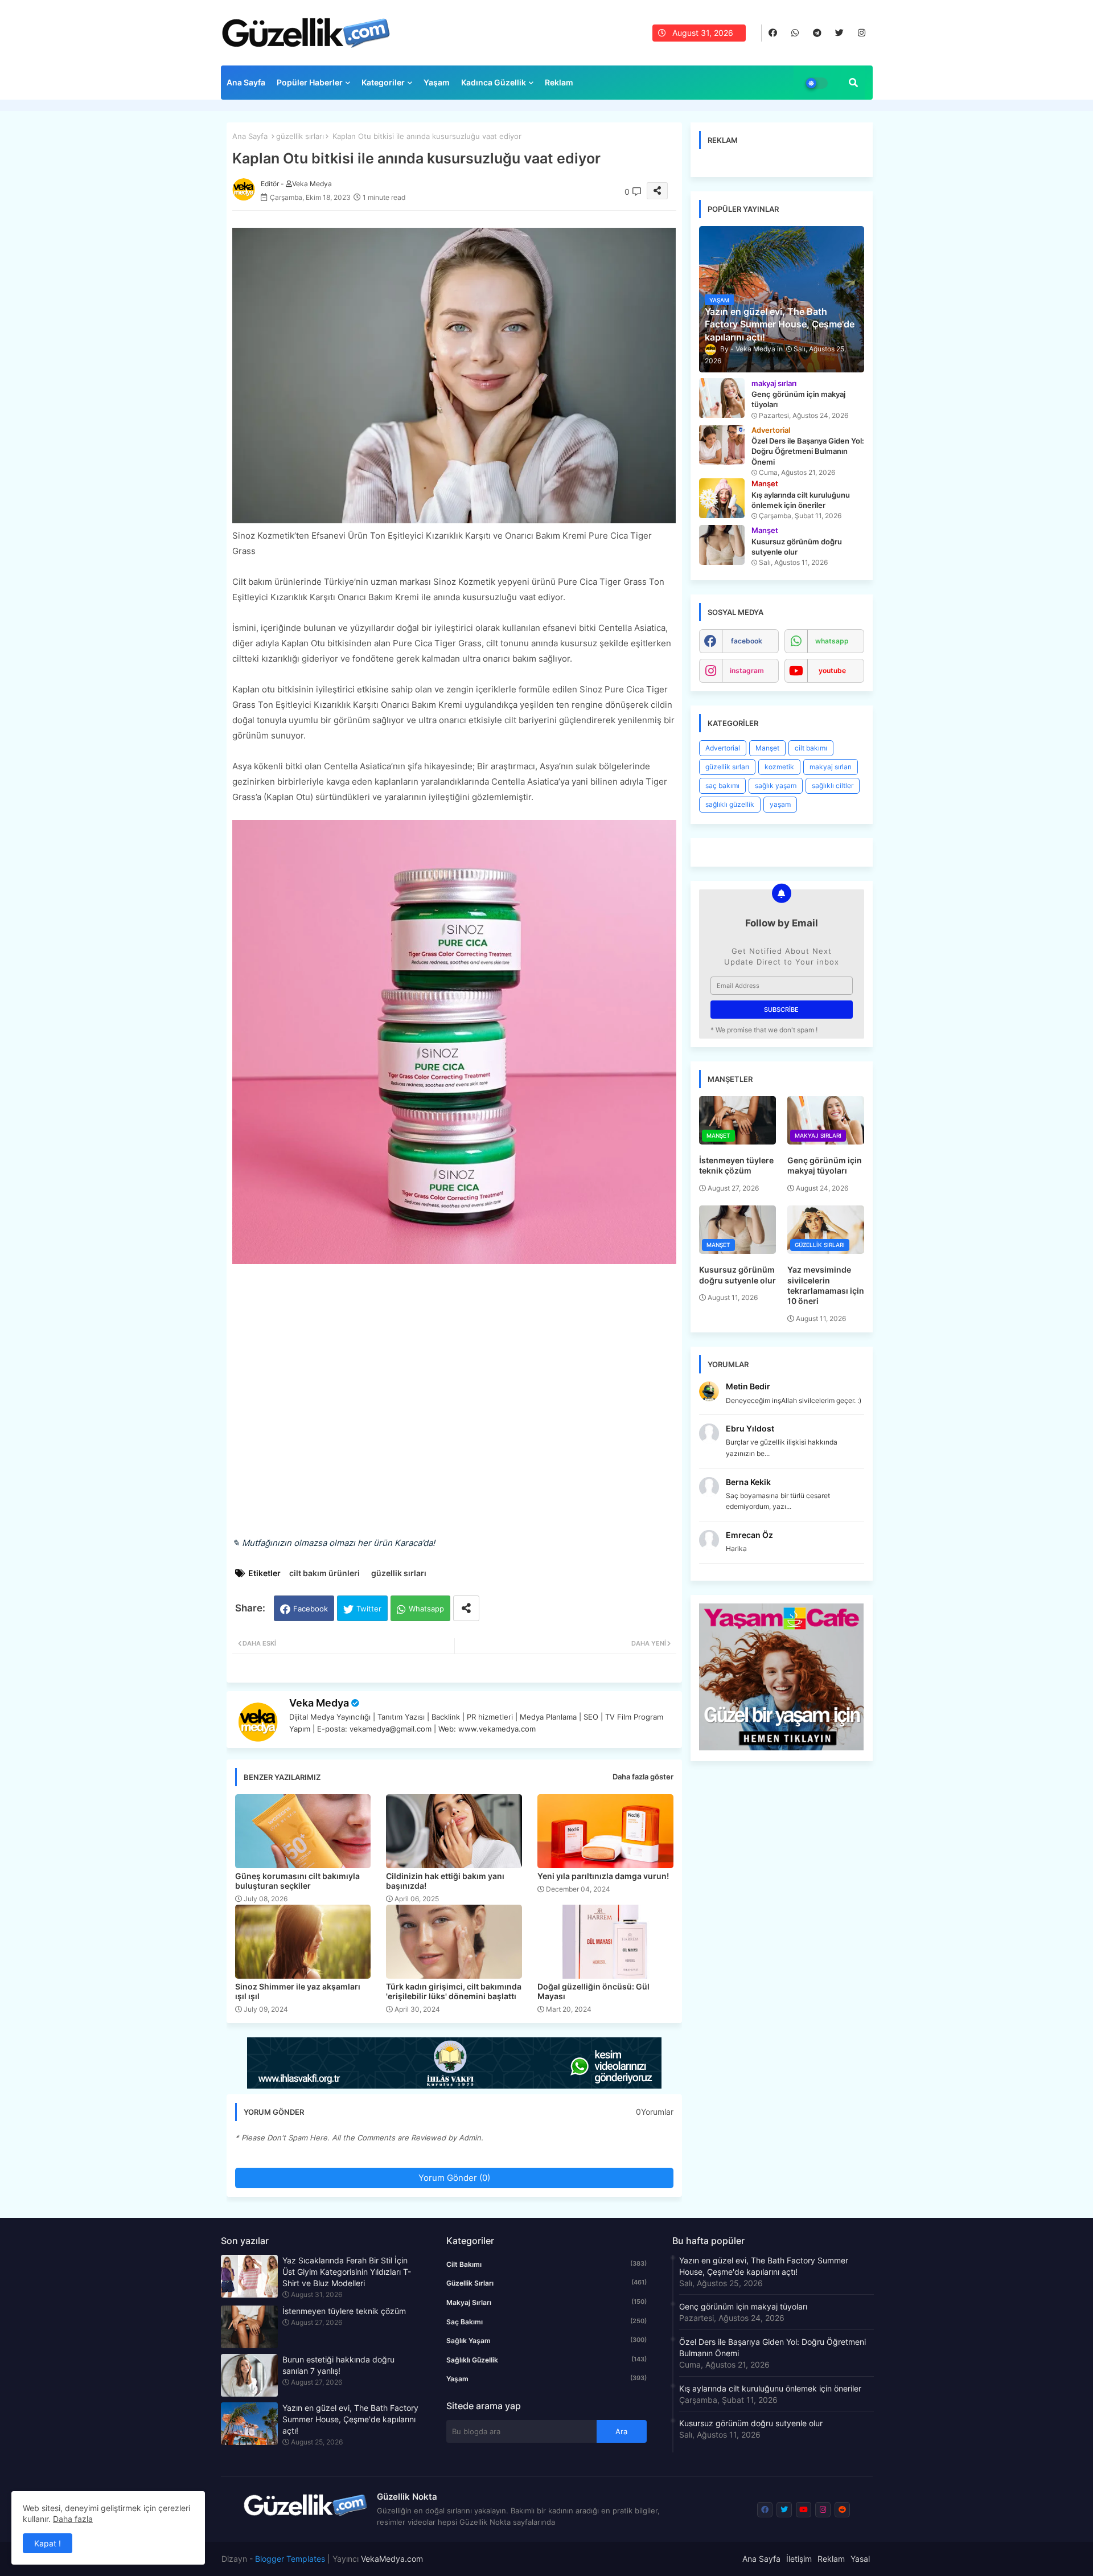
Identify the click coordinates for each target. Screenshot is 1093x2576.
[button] (853, 83)
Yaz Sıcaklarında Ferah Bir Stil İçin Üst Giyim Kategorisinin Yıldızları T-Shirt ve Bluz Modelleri (347, 2272)
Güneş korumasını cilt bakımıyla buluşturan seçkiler (297, 1881)
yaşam (780, 804)
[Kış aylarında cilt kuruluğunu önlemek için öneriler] (722, 498)
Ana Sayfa (246, 82)
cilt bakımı (811, 748)
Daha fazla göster (643, 1777)
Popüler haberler (310, 82)
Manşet (767, 748)
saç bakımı (722, 785)
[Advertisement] (454, 1402)
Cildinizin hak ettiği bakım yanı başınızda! (445, 1881)
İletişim (799, 2559)
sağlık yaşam (776, 785)
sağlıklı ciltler (833, 785)
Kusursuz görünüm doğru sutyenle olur (737, 1275)
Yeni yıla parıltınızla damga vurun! (603, 1876)
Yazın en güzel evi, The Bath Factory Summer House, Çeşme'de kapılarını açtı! (350, 2419)
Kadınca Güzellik (494, 82)
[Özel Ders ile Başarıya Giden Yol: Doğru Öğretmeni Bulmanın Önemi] (722, 445)
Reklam (559, 82)
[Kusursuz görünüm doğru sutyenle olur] (722, 545)
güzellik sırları (300, 136)
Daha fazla (73, 2519)
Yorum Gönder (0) (454, 2178)
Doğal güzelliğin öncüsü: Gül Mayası (593, 1991)
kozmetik (779, 767)
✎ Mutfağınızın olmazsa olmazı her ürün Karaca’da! (334, 1543)
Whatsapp (426, 1609)
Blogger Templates (290, 2559)
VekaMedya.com (392, 2559)
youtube (832, 670)
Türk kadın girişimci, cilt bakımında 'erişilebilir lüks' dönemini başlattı (454, 1991)
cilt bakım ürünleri (324, 1573)
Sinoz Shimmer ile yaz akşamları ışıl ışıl (298, 1991)
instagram (747, 670)
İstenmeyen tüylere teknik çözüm (736, 1165)
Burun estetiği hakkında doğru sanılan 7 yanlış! (338, 2365)
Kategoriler (383, 82)
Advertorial (723, 748)
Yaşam (437, 82)
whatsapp (832, 641)
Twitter (369, 1609)
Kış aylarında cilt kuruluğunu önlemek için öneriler (770, 2388)
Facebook (311, 1609)
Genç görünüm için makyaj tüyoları (825, 1165)
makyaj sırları (831, 767)
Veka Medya (319, 1703)
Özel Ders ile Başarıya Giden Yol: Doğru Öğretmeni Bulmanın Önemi (773, 2347)
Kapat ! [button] (48, 2543)
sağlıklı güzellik (730, 804)
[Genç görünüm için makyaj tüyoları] (722, 398)
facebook (747, 641)
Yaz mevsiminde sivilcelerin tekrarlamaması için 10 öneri (826, 1285)
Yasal (860, 2559)
